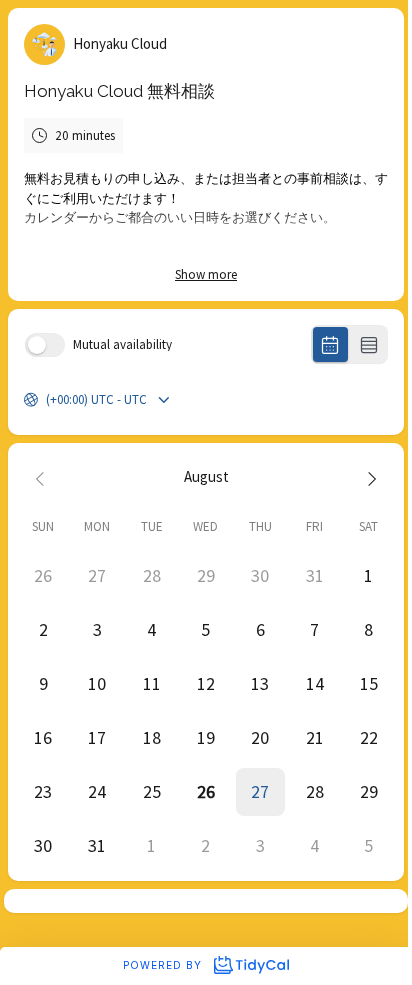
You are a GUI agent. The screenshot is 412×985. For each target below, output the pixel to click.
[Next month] (369, 477)
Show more (206, 274)
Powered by (164, 965)
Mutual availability (122, 344)
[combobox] (47, 400)
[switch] (45, 345)
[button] (260, 792)
